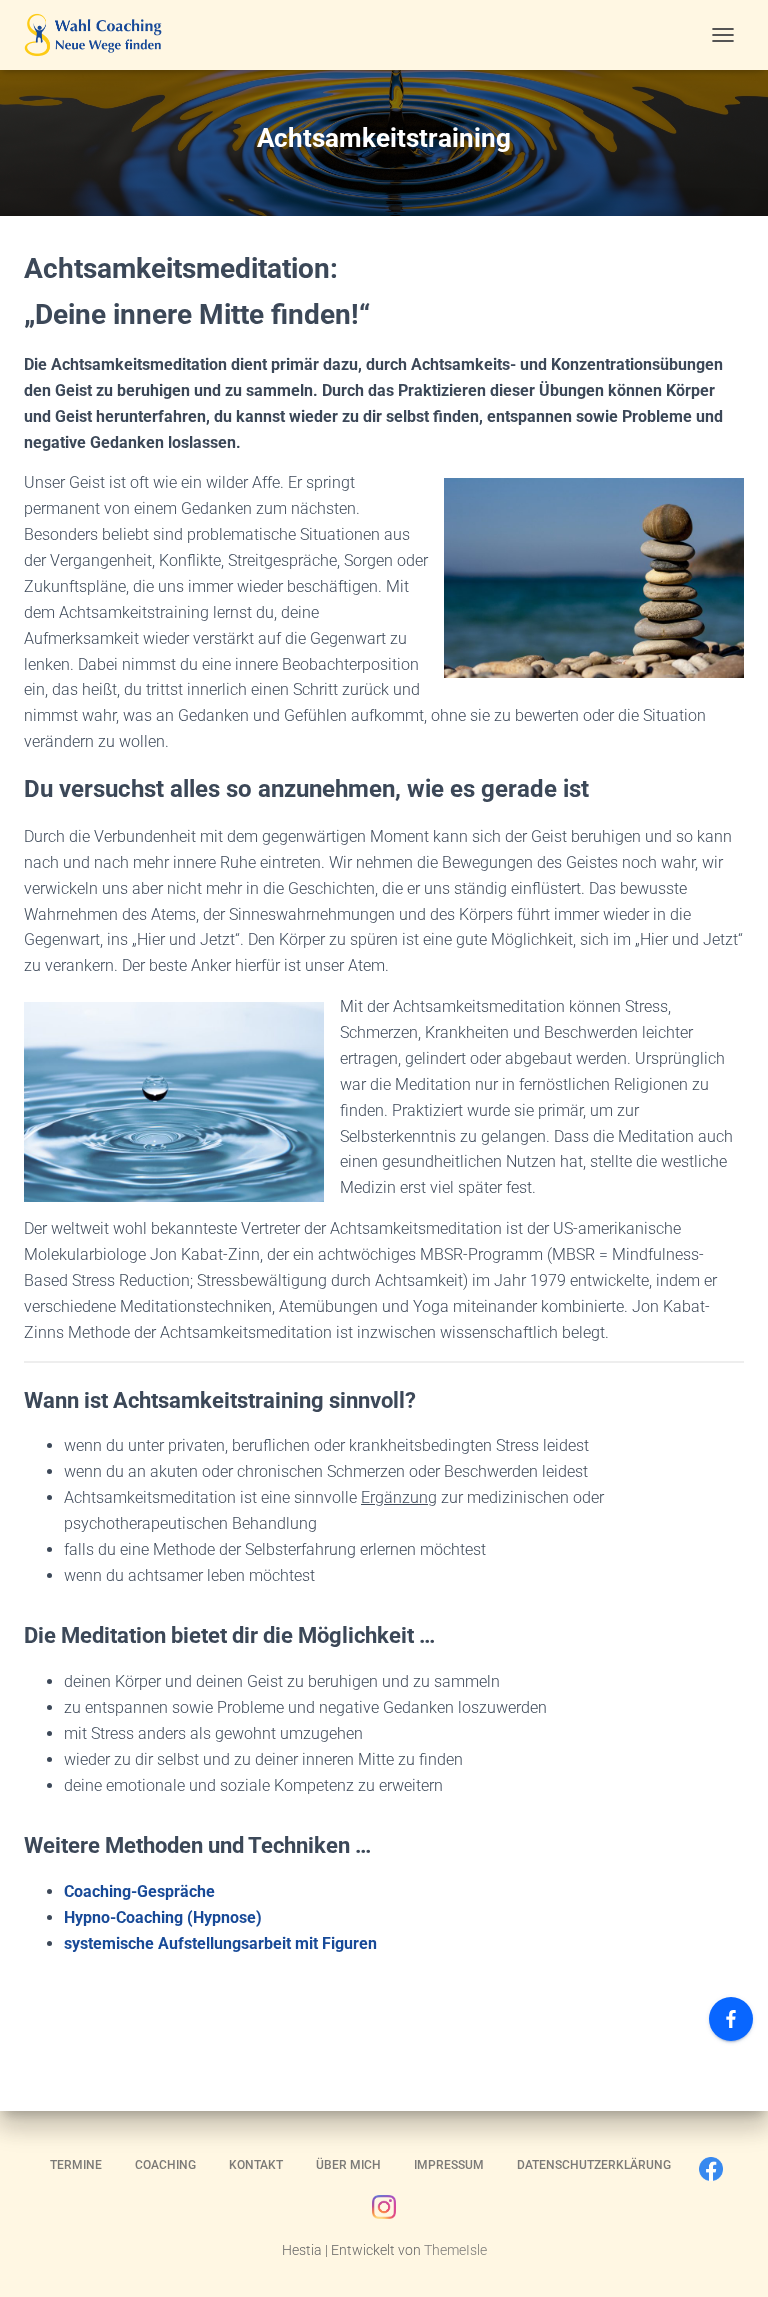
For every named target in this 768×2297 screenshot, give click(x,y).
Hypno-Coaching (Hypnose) (163, 1917)
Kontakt (256, 2165)
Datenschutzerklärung (594, 2165)
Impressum (449, 2165)
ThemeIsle (455, 2250)
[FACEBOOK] (711, 2174)
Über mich (348, 2165)
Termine (76, 2165)
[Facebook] (731, 2019)
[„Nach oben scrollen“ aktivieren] (728, 2257)
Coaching (165, 2165)
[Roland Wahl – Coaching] (100, 35)
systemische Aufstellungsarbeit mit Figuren (220, 1943)
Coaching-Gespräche (139, 1891)
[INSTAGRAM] (384, 2212)
